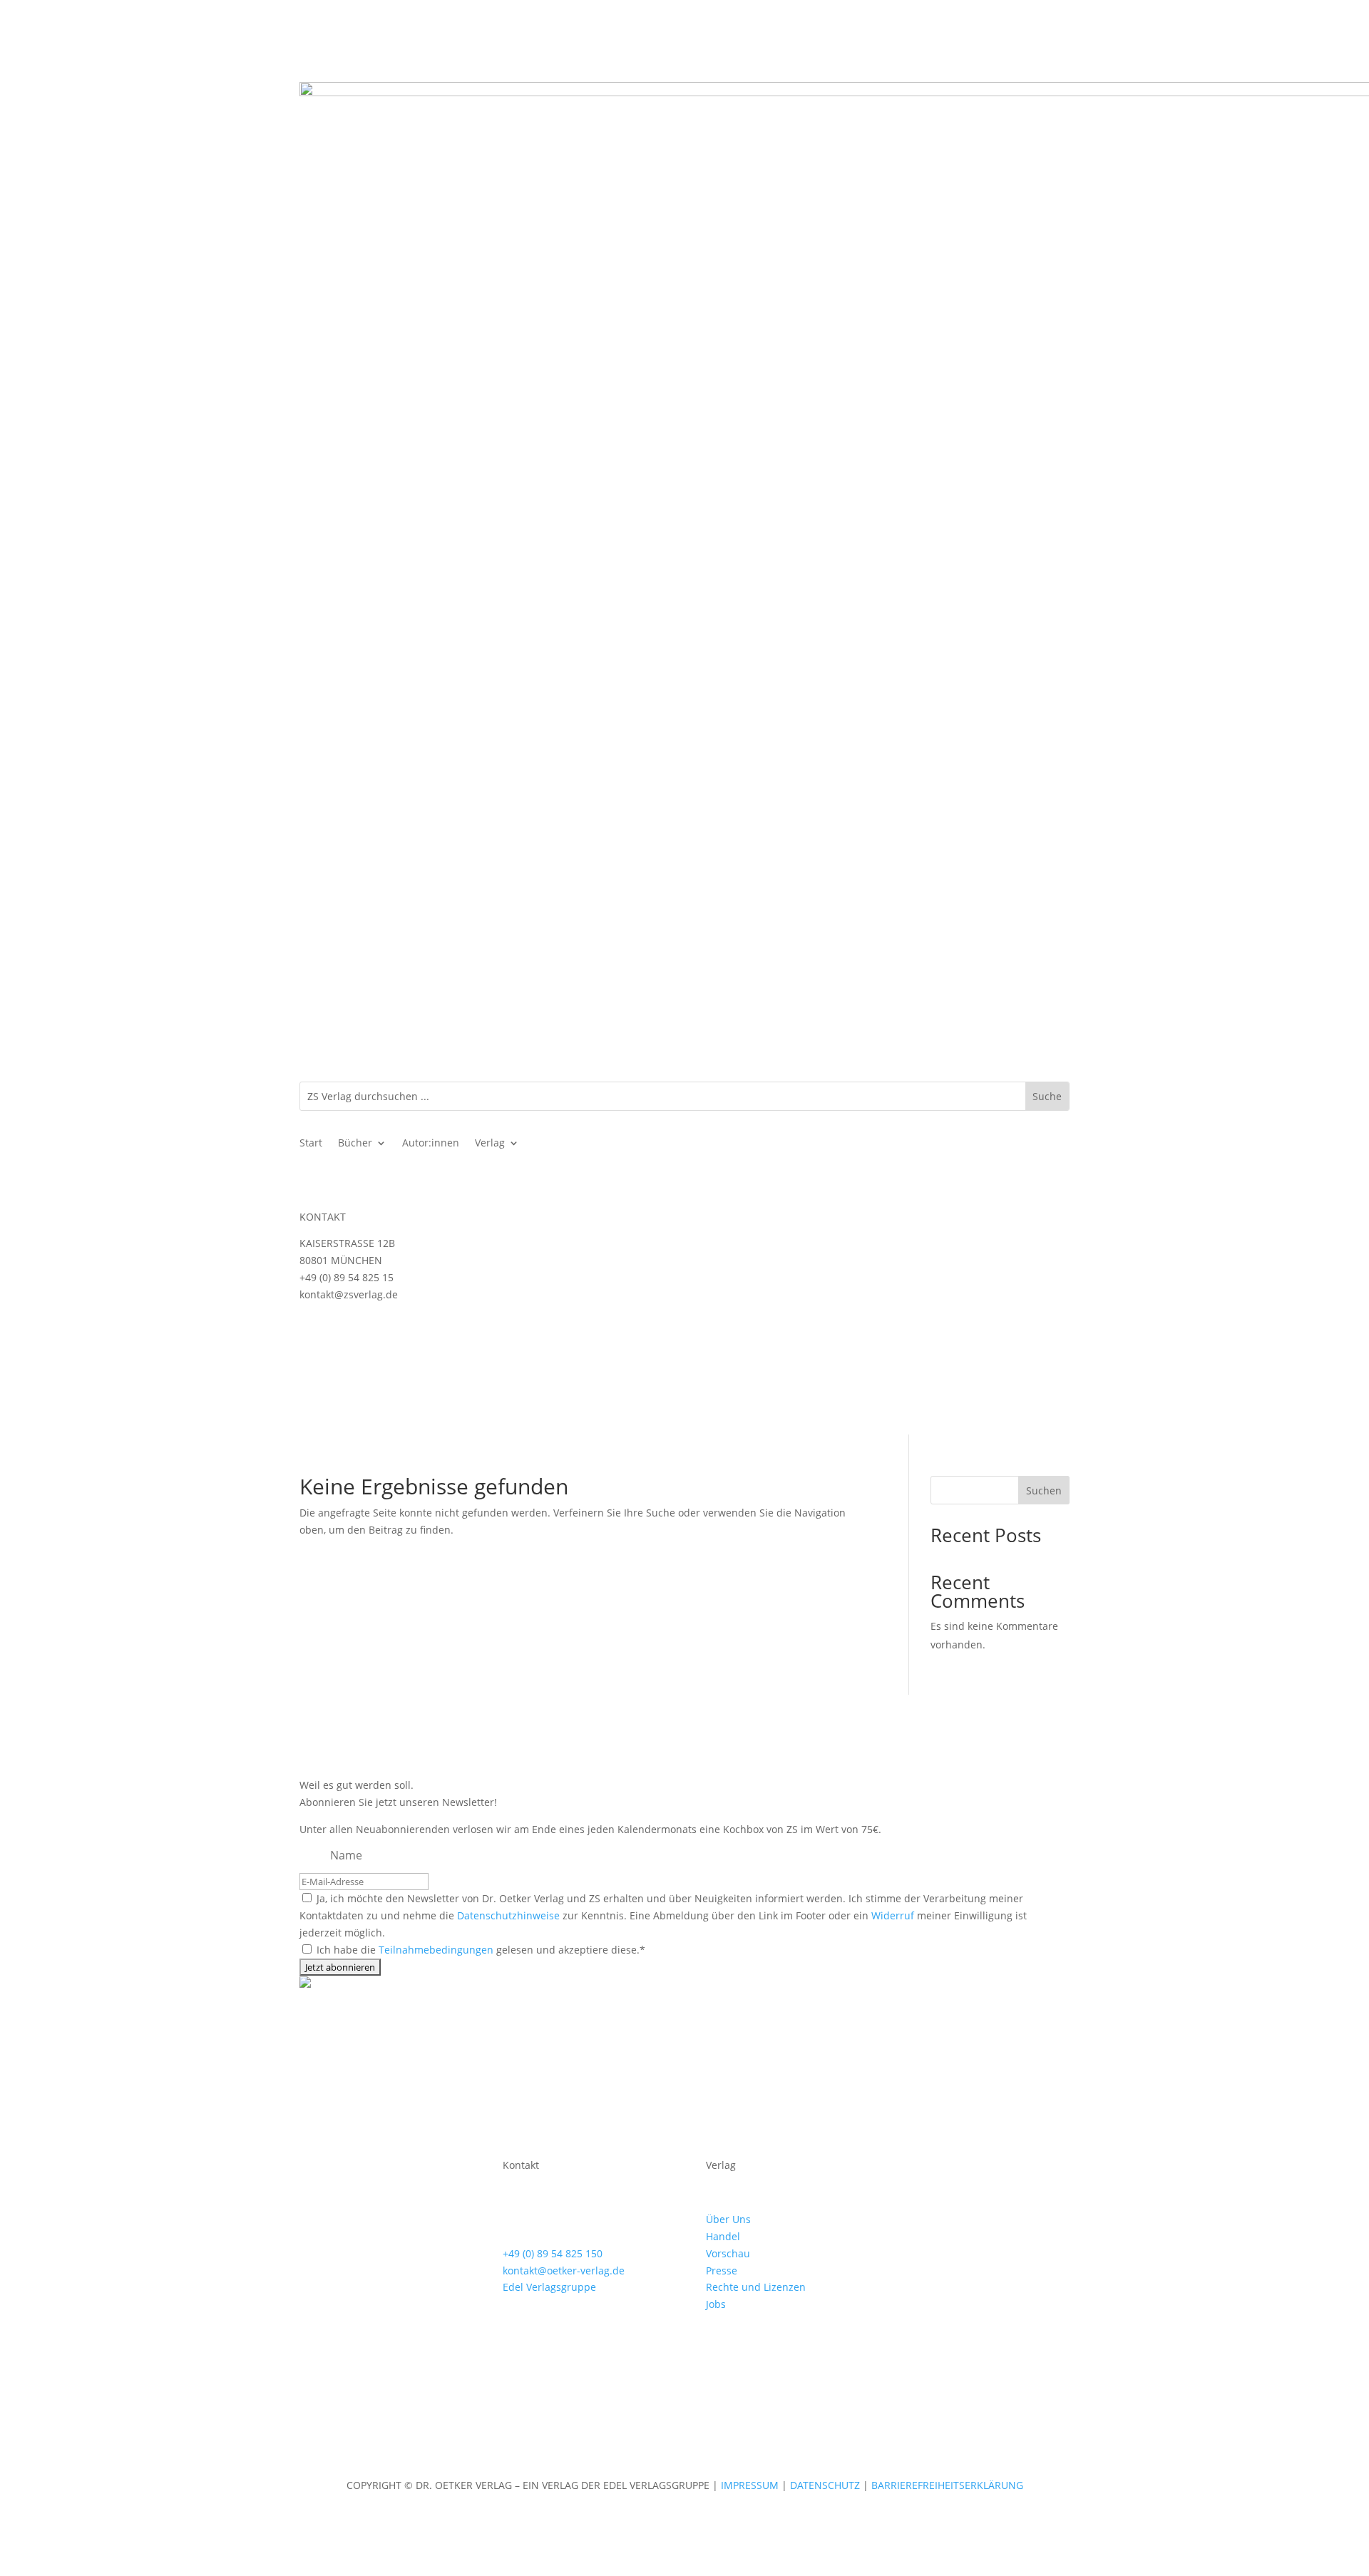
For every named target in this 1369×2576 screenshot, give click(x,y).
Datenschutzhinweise (508, 1915)
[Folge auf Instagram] (311, 1335)
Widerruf (893, 1915)
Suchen (1044, 1490)
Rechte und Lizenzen (756, 2287)
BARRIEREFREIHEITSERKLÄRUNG (947, 2485)
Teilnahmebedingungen (436, 1950)
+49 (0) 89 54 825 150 (553, 2253)
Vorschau (728, 2253)
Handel (723, 2236)
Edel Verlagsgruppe (549, 2287)
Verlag (490, 1144)
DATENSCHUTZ (825, 2485)
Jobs (716, 2304)
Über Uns (728, 2219)
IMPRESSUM (751, 2485)
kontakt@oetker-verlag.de (564, 2270)
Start (311, 1144)
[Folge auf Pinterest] (977, 2168)
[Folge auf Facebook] (339, 1335)
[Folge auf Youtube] (368, 1335)
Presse (722, 2270)
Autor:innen (431, 1144)
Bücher (355, 1144)
